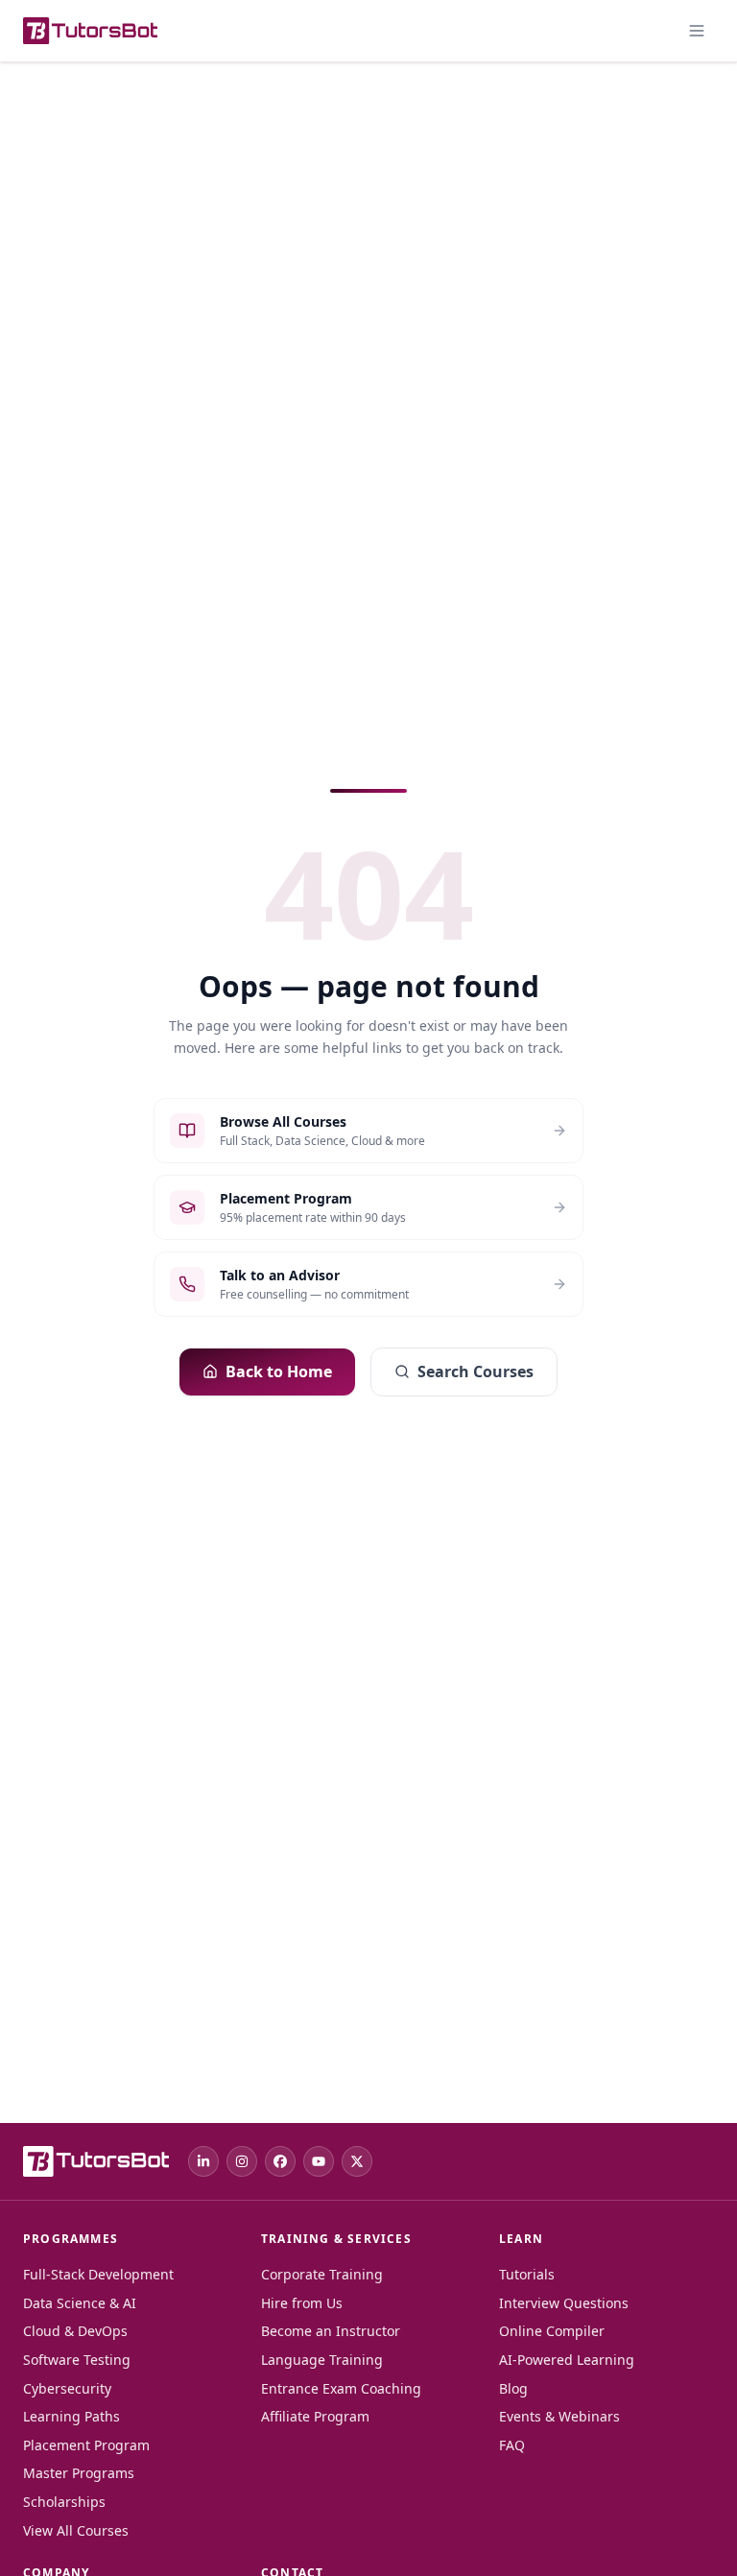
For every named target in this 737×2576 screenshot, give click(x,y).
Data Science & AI (80, 2303)
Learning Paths (71, 2416)
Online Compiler (552, 2331)
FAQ (512, 2445)
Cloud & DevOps (75, 2331)
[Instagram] (242, 2161)
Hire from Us (302, 2303)
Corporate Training (322, 2274)
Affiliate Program (315, 2416)
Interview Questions (564, 2303)
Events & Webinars (559, 2416)
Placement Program (86, 2445)
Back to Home (279, 1371)
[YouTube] (319, 2161)
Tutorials (527, 2274)
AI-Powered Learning (567, 2360)
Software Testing (77, 2360)
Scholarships (64, 2502)
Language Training (322, 2360)
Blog (513, 2388)
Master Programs (79, 2473)
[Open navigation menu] (697, 31)
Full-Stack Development (98, 2274)
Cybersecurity (67, 2388)
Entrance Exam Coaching (341, 2388)
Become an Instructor (331, 2331)
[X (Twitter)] (357, 2161)
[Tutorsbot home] (90, 30)
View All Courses (76, 2530)
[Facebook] (280, 2161)
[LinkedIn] (203, 2161)
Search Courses (475, 1371)
